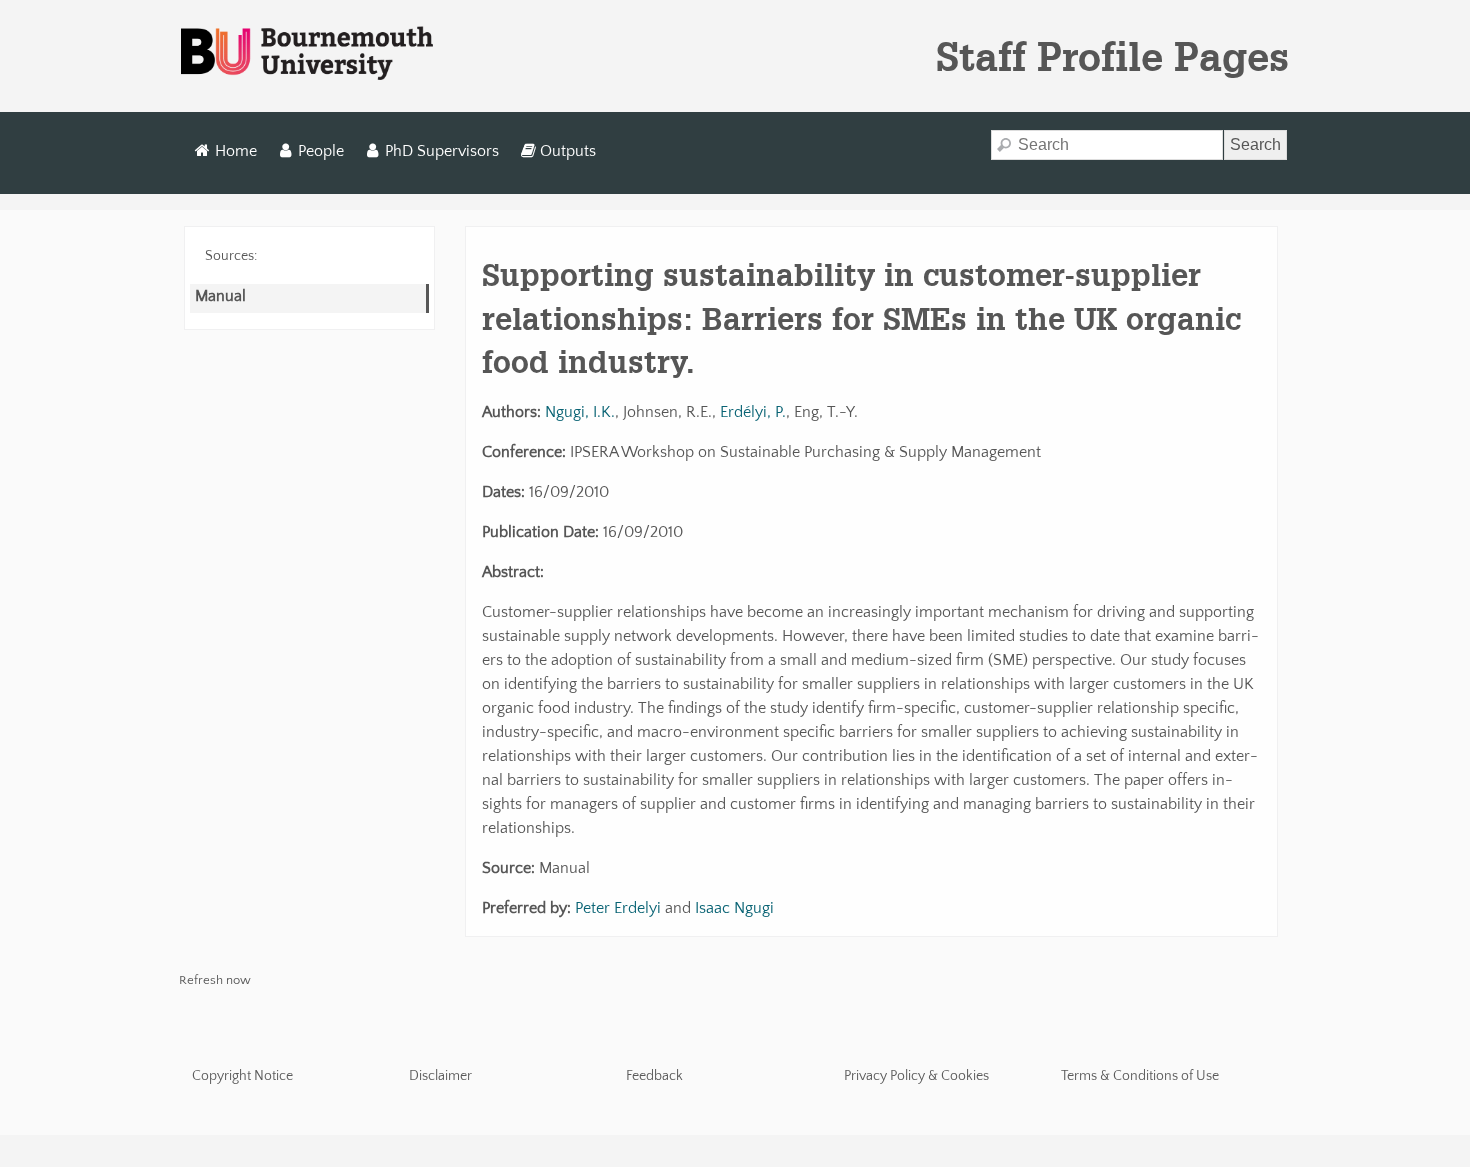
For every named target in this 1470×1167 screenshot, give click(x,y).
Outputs (568, 151)
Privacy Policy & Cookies (916, 1076)
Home (236, 151)
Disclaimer (440, 1076)
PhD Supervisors (442, 151)
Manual (220, 296)
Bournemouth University (307, 54)
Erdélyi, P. (753, 412)
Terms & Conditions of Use (1140, 1076)
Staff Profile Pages (1112, 56)
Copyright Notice (242, 1076)
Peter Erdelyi (618, 908)
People (321, 151)
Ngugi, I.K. (580, 412)
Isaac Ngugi (734, 908)
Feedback (654, 1076)
